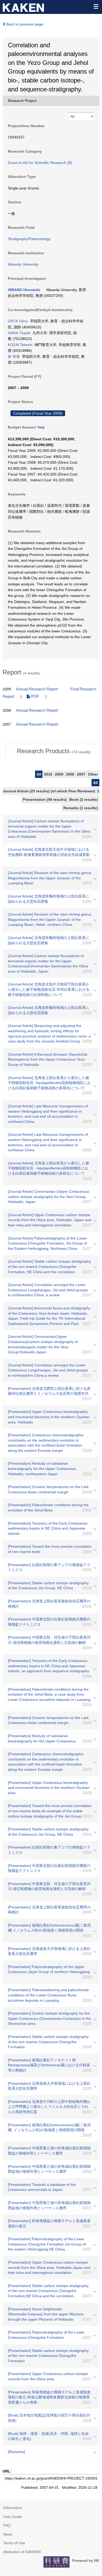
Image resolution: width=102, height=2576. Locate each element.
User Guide (13, 2517)
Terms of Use (14, 2543)
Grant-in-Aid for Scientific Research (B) (40, 163)
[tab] (54, 751)
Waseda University (23, 264)
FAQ (7, 2525)
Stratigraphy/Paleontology (29, 239)
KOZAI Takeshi (20, 345)
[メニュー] (96, 6)
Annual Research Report (37, 689)
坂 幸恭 (14, 357)
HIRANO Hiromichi (24, 290)
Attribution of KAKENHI (22, 2552)
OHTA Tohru (18, 321)
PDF (35, 696)
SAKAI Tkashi (19, 333)
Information (13, 2508)
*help (41, 427)
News (8, 2534)
